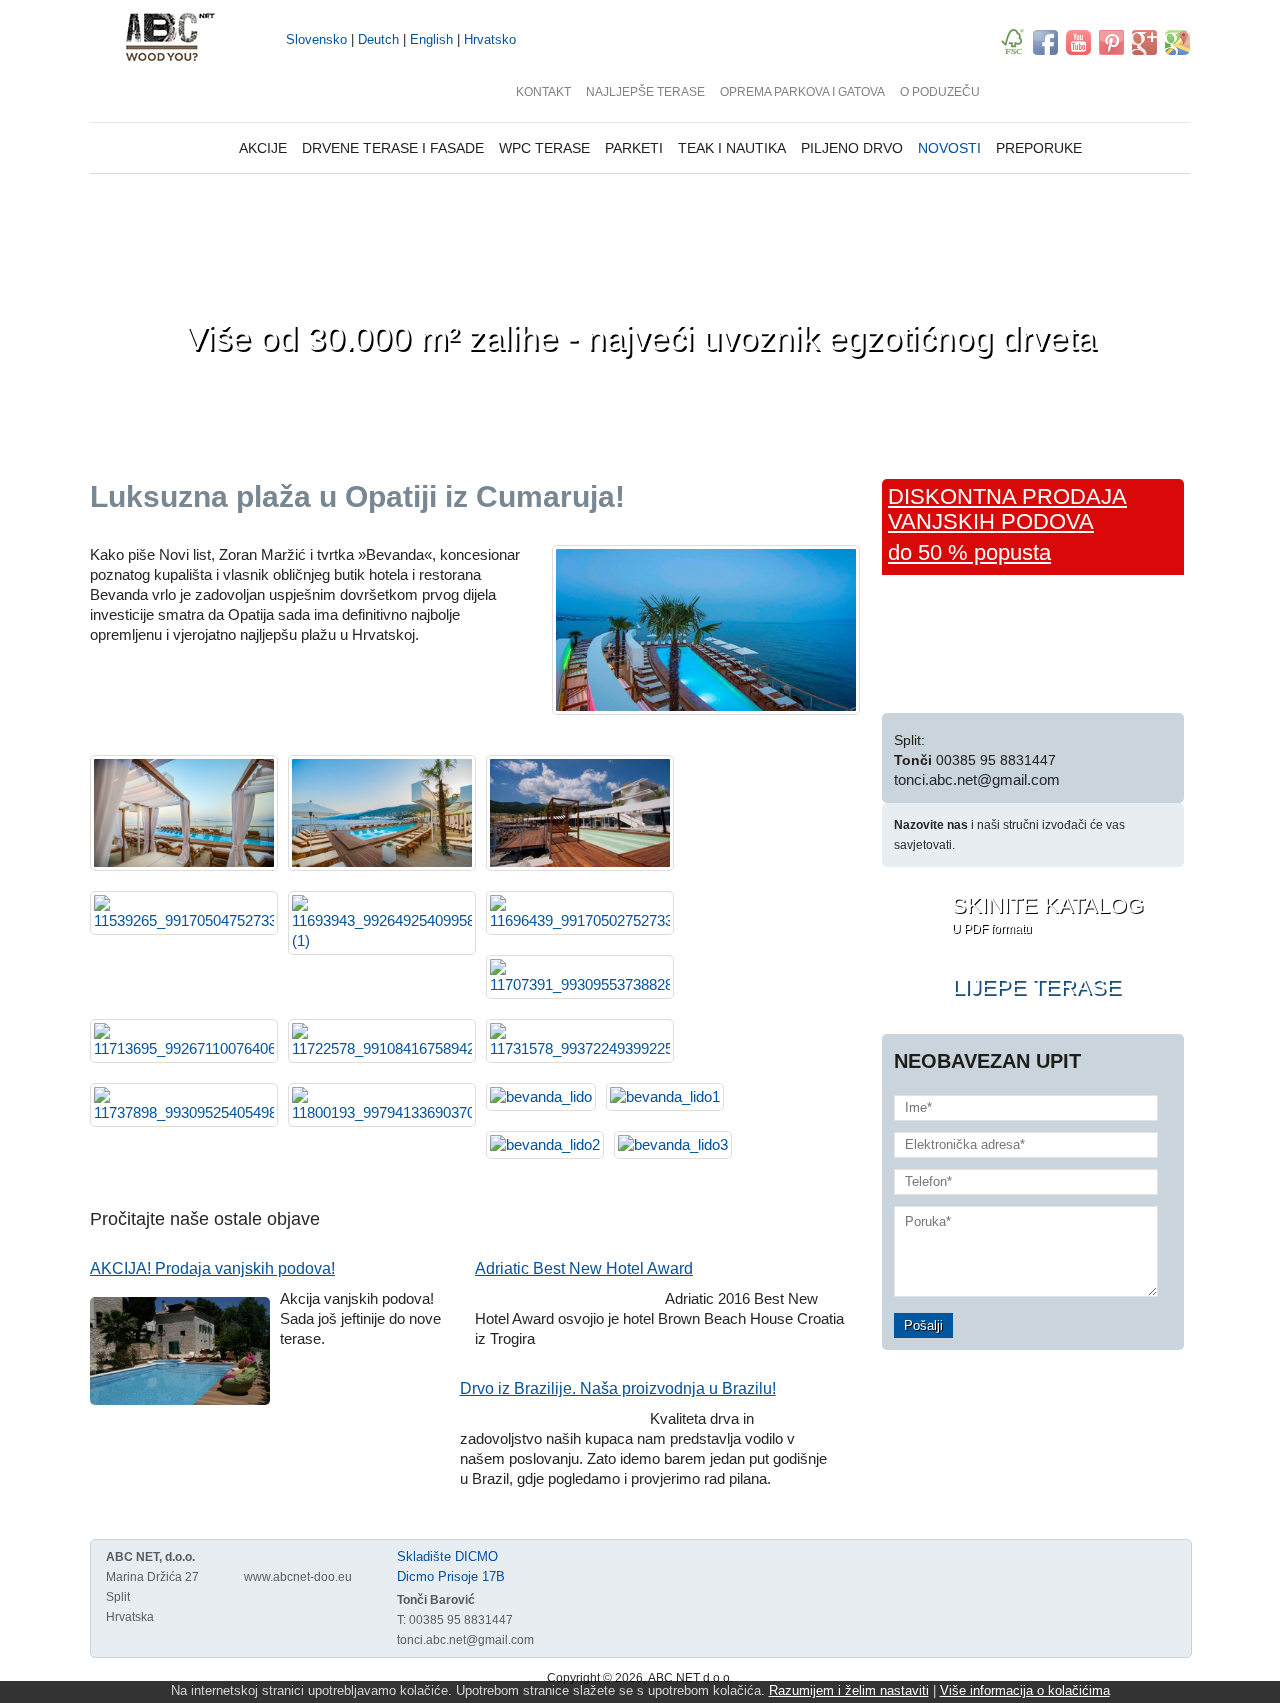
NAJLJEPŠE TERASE (645, 92)
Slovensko (316, 39)
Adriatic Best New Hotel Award (584, 1268)
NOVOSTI (949, 148)
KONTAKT (543, 92)
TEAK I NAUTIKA (732, 148)
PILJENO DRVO (852, 148)
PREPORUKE (1039, 148)
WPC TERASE (544, 148)
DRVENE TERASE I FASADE (393, 148)
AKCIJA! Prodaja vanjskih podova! (212, 1268)
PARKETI (634, 148)
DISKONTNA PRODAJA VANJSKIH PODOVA (1007, 509)
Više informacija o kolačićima (1025, 1690)
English (431, 39)
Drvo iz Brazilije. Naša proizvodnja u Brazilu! (618, 1388)
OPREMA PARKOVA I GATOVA (802, 92)
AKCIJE (263, 148)
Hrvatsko (490, 39)
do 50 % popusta (969, 552)
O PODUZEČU (940, 92)
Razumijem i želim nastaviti (849, 1690)
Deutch (378, 39)
